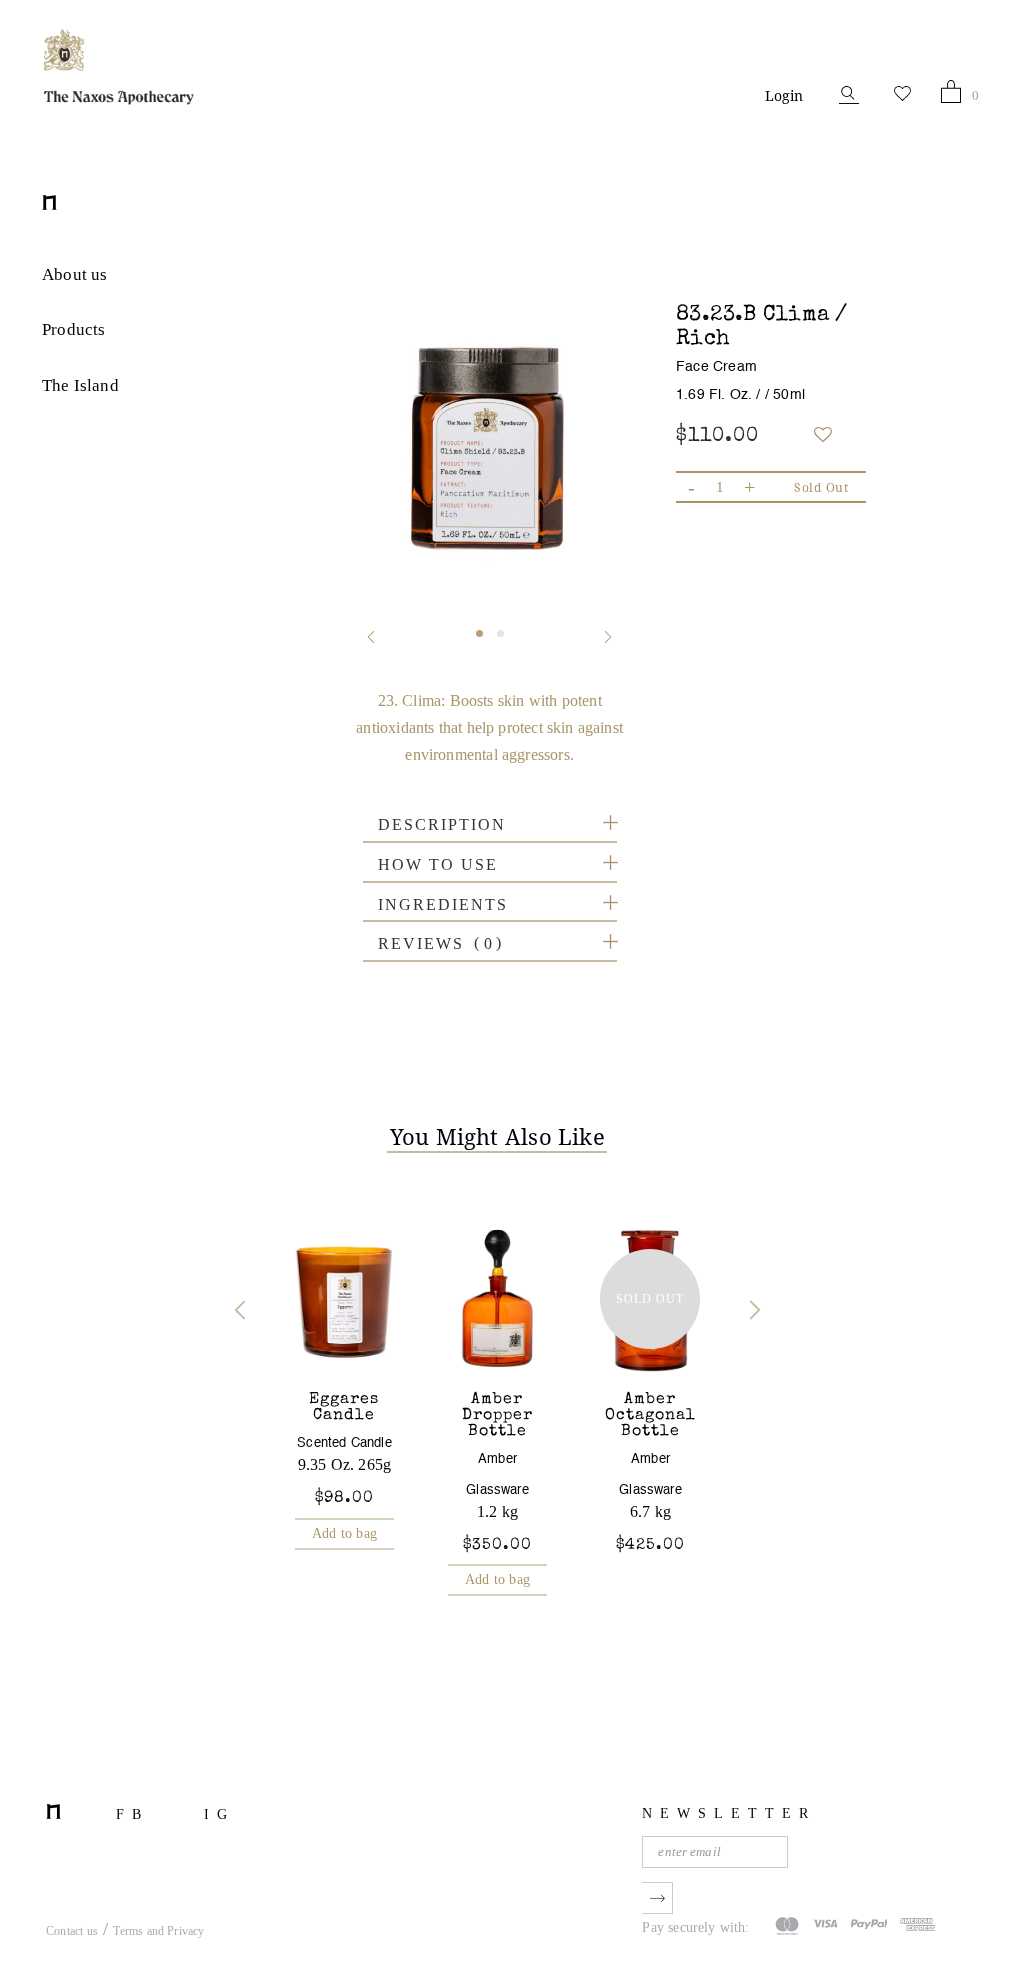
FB (132, 1814)
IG (219, 1814)
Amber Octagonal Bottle (650, 1416)
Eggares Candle (344, 1408)
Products (73, 329)
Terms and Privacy (158, 1931)
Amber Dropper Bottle (497, 1416)
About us (74, 274)
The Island (80, 385)
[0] (951, 96)
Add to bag (344, 1533)
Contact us (72, 1931)
